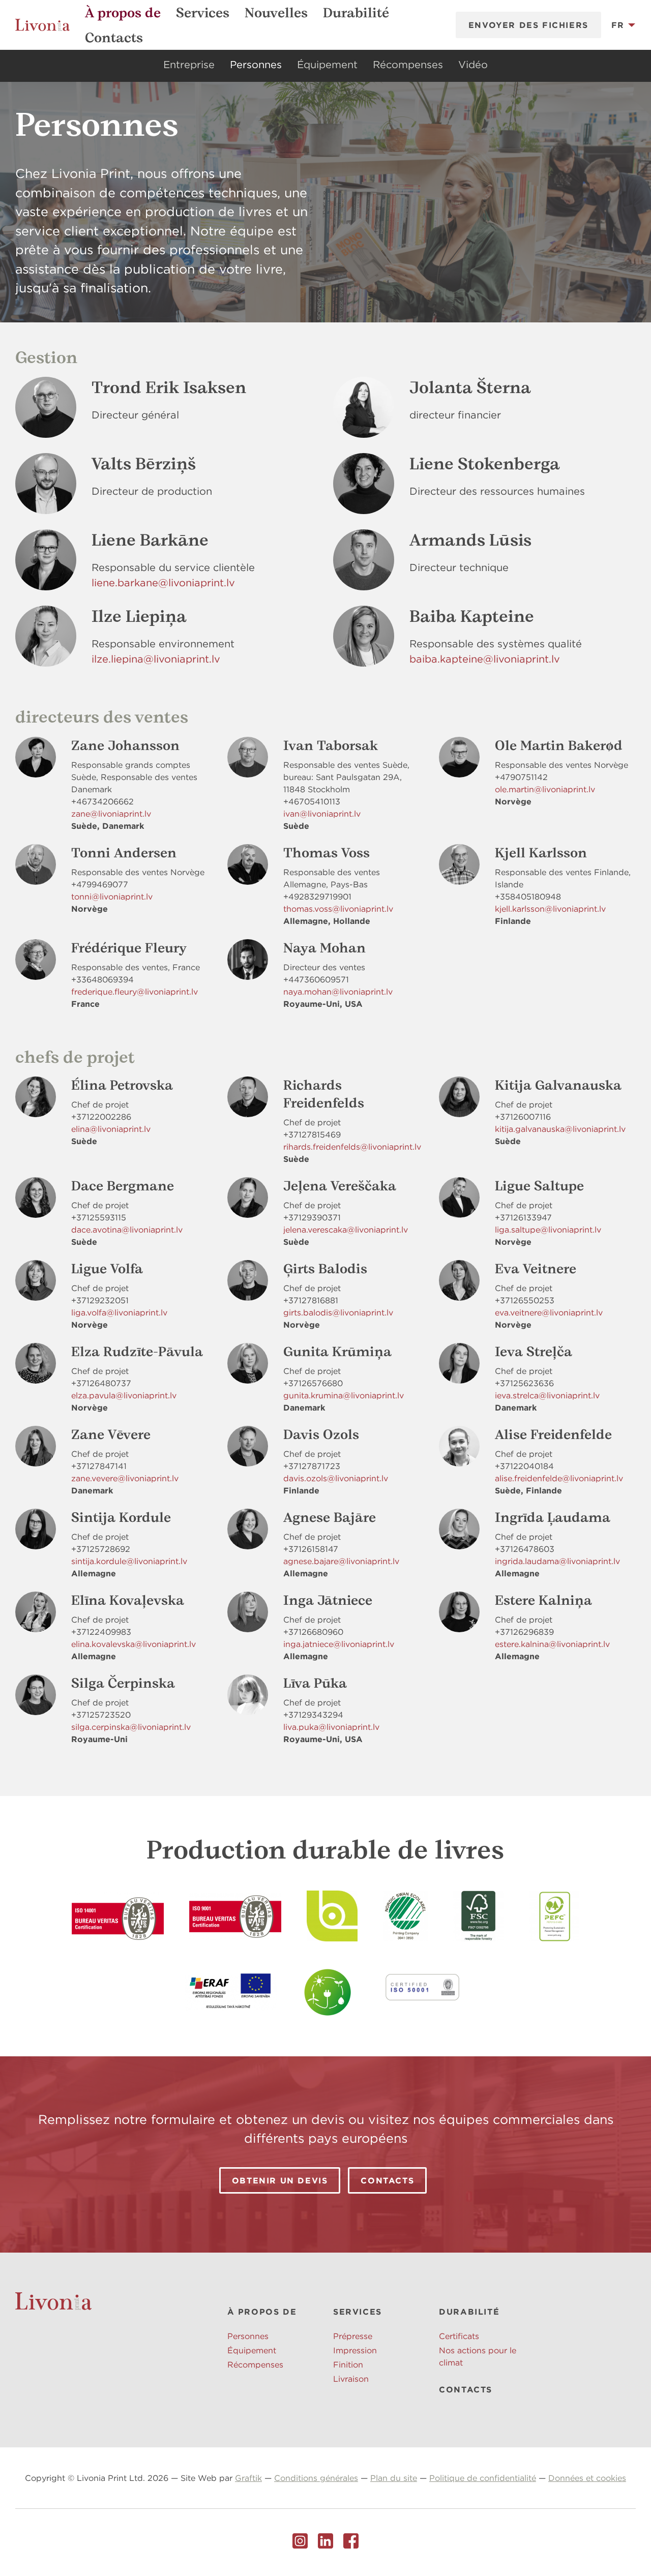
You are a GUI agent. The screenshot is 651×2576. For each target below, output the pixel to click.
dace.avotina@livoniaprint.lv (127, 1230)
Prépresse (353, 2336)
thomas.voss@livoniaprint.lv (338, 909)
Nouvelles (276, 13)
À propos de (123, 13)
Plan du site (394, 2478)
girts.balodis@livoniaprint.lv (338, 1312)
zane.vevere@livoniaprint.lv (125, 1478)
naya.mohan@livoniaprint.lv (338, 992)
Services (203, 13)
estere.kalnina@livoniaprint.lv (552, 1644)
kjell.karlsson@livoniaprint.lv (550, 909)
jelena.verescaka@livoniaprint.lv (346, 1230)
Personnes (256, 64)
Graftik (248, 2478)
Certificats (459, 2336)
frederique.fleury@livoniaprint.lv (135, 992)
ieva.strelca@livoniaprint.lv (547, 1395)
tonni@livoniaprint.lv (112, 896)
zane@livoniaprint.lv (111, 814)
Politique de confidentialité (483, 2478)
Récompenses (408, 64)
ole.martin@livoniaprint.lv (545, 789)
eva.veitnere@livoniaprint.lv (549, 1312)
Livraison (351, 2379)
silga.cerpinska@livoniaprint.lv (131, 1727)
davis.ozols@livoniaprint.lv (336, 1478)
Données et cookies (587, 2478)
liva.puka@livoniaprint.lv (331, 1727)
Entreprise (189, 64)
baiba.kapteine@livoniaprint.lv (485, 659)
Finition (348, 2364)
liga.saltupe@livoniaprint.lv (548, 1230)
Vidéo (473, 64)
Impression (355, 2350)
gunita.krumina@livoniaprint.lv (344, 1395)
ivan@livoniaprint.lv (322, 814)
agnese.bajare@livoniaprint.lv (341, 1561)
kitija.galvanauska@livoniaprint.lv (560, 1129)
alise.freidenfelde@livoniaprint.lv (559, 1478)
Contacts (114, 38)
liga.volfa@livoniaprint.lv (119, 1312)
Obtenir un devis (280, 2180)
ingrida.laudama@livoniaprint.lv (557, 1561)
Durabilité (356, 13)
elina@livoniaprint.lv (111, 1129)
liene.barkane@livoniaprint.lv (163, 582)
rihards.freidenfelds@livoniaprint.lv (352, 1147)
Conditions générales (316, 2478)
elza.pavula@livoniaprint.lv (124, 1395)
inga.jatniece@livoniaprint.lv (339, 1644)
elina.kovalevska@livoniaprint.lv (134, 1644)
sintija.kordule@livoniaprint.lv (129, 1561)
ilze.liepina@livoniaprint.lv (156, 659)
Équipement (327, 64)
